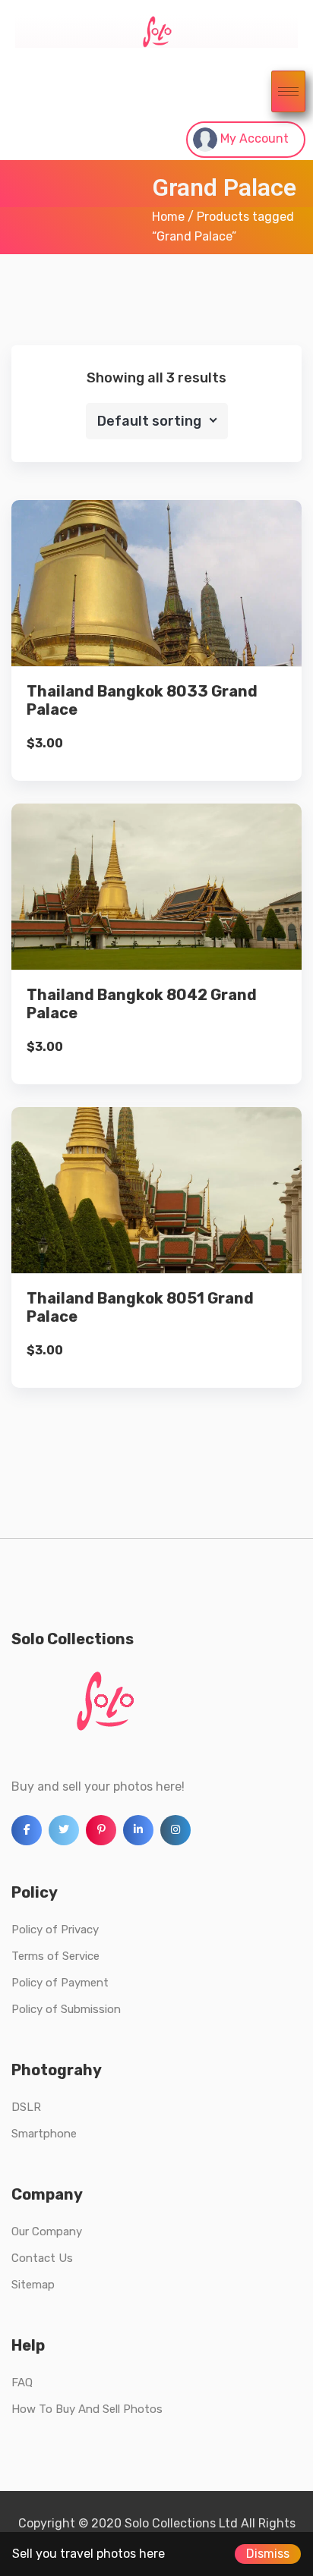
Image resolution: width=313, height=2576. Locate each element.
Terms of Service (55, 1956)
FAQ (22, 2383)
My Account (253, 138)
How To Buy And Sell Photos (87, 2409)
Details (169, 614)
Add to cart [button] (156, 666)
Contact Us (42, 2258)
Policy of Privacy (55, 1930)
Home (168, 217)
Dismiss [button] (268, 2554)
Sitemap (33, 2285)
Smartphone (44, 2134)
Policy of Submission (66, 2009)
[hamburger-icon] (288, 91)
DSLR (26, 2107)
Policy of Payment (60, 1983)
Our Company (47, 2232)
